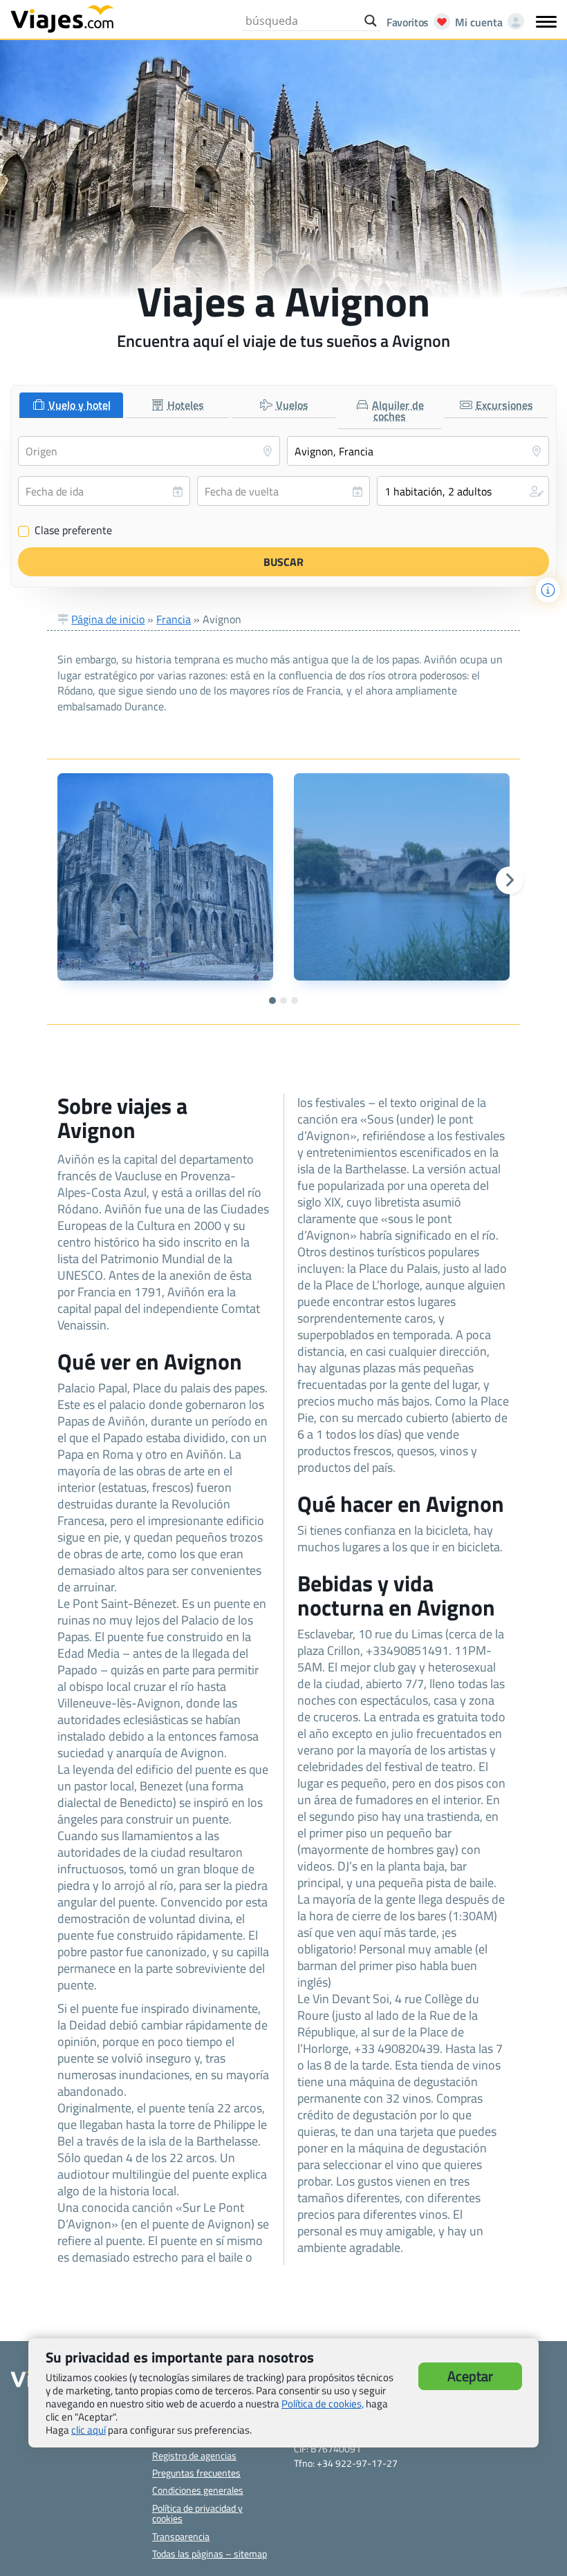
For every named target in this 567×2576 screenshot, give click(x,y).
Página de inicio (108, 619)
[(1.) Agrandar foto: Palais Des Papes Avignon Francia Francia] (165, 877)
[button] (463, 491)
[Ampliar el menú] (546, 21)
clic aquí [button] (89, 2430)
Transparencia (181, 2536)
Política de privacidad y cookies (197, 2513)
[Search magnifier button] (371, 21)
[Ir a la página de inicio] (62, 18)
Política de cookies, (323, 2404)
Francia (174, 619)
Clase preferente (65, 531)
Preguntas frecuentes (196, 2473)
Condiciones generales (198, 2490)
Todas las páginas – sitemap (210, 2554)
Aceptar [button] (470, 2376)
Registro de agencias (194, 2455)
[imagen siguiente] (510, 880)
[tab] (71, 405)
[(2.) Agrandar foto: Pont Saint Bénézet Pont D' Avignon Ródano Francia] (402, 877)
